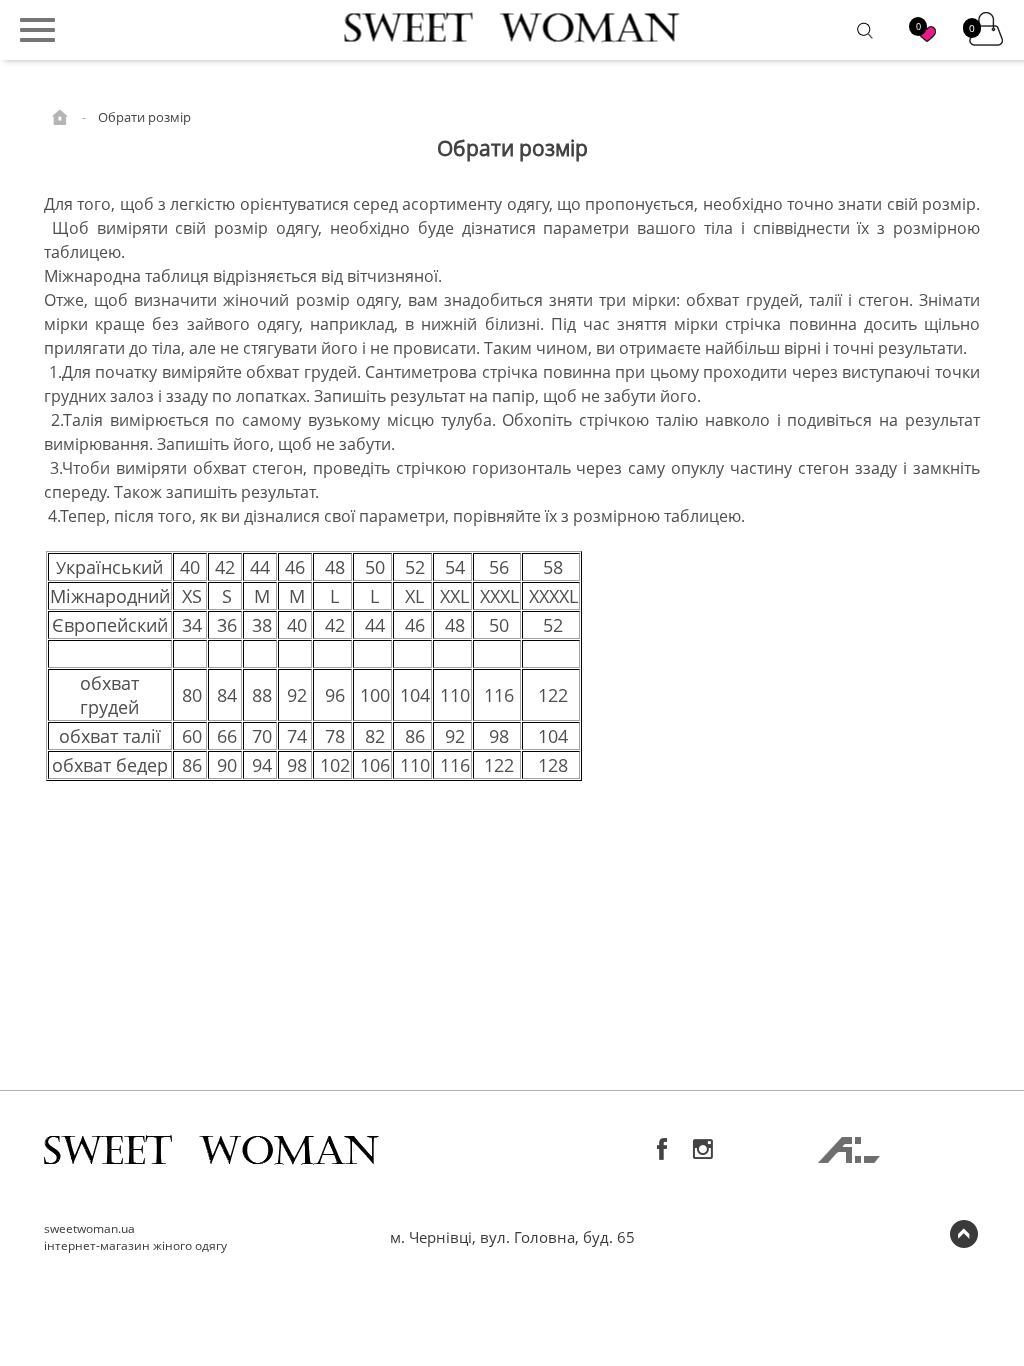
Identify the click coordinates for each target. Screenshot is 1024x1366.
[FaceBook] (662, 1149)
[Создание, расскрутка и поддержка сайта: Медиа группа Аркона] (849, 1156)
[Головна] (61, 116)
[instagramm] (703, 1149)
